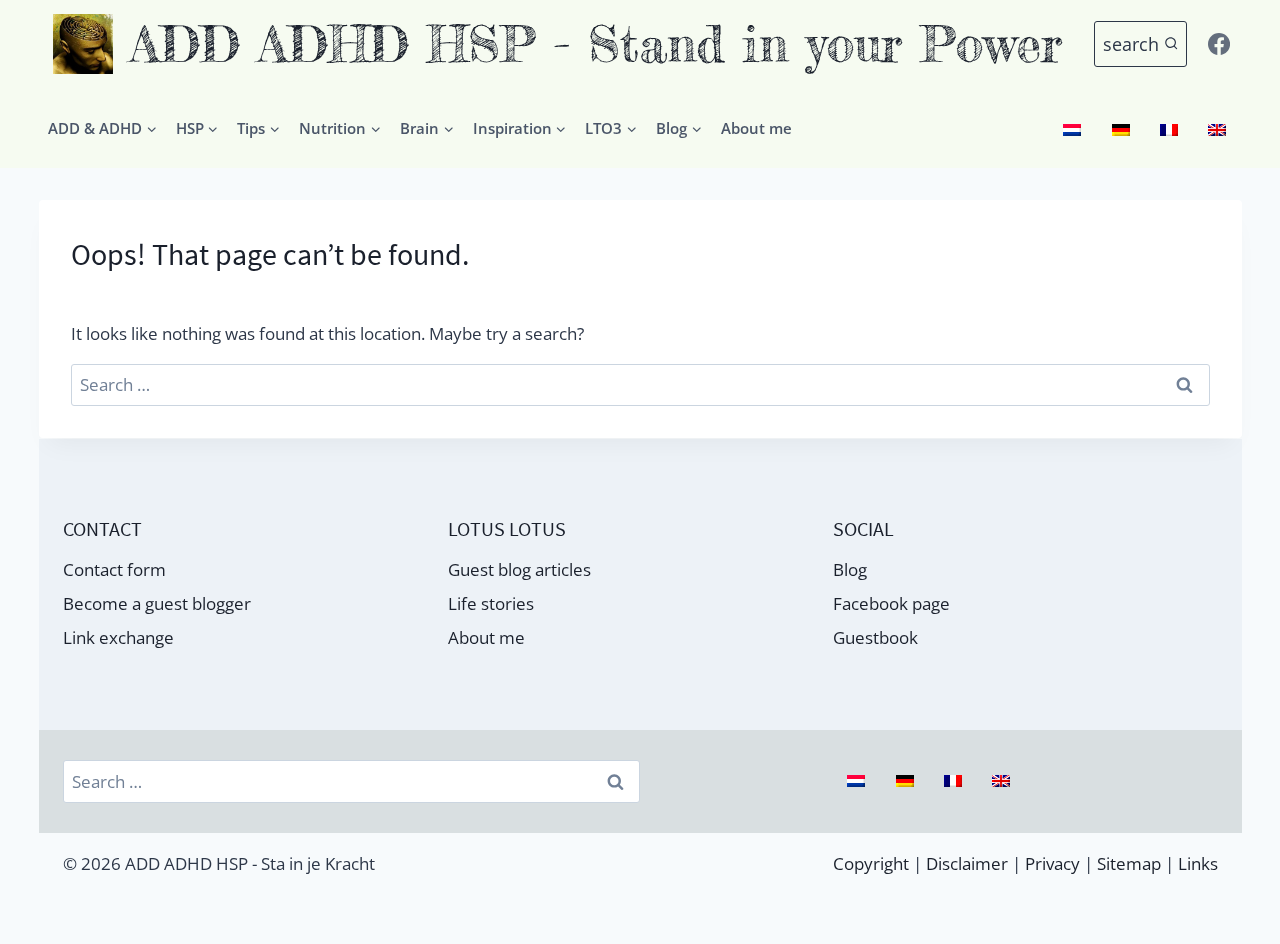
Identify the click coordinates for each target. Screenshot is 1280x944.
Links (1198, 863)
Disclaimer (967, 863)
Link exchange (118, 637)
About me (756, 128)
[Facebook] (1219, 44)
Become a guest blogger (157, 603)
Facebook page (891, 603)
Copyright (871, 863)
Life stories (491, 603)
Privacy (1052, 863)
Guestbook (875, 637)
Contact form (114, 569)
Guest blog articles (519, 569)
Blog (850, 569)
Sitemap (1129, 863)
